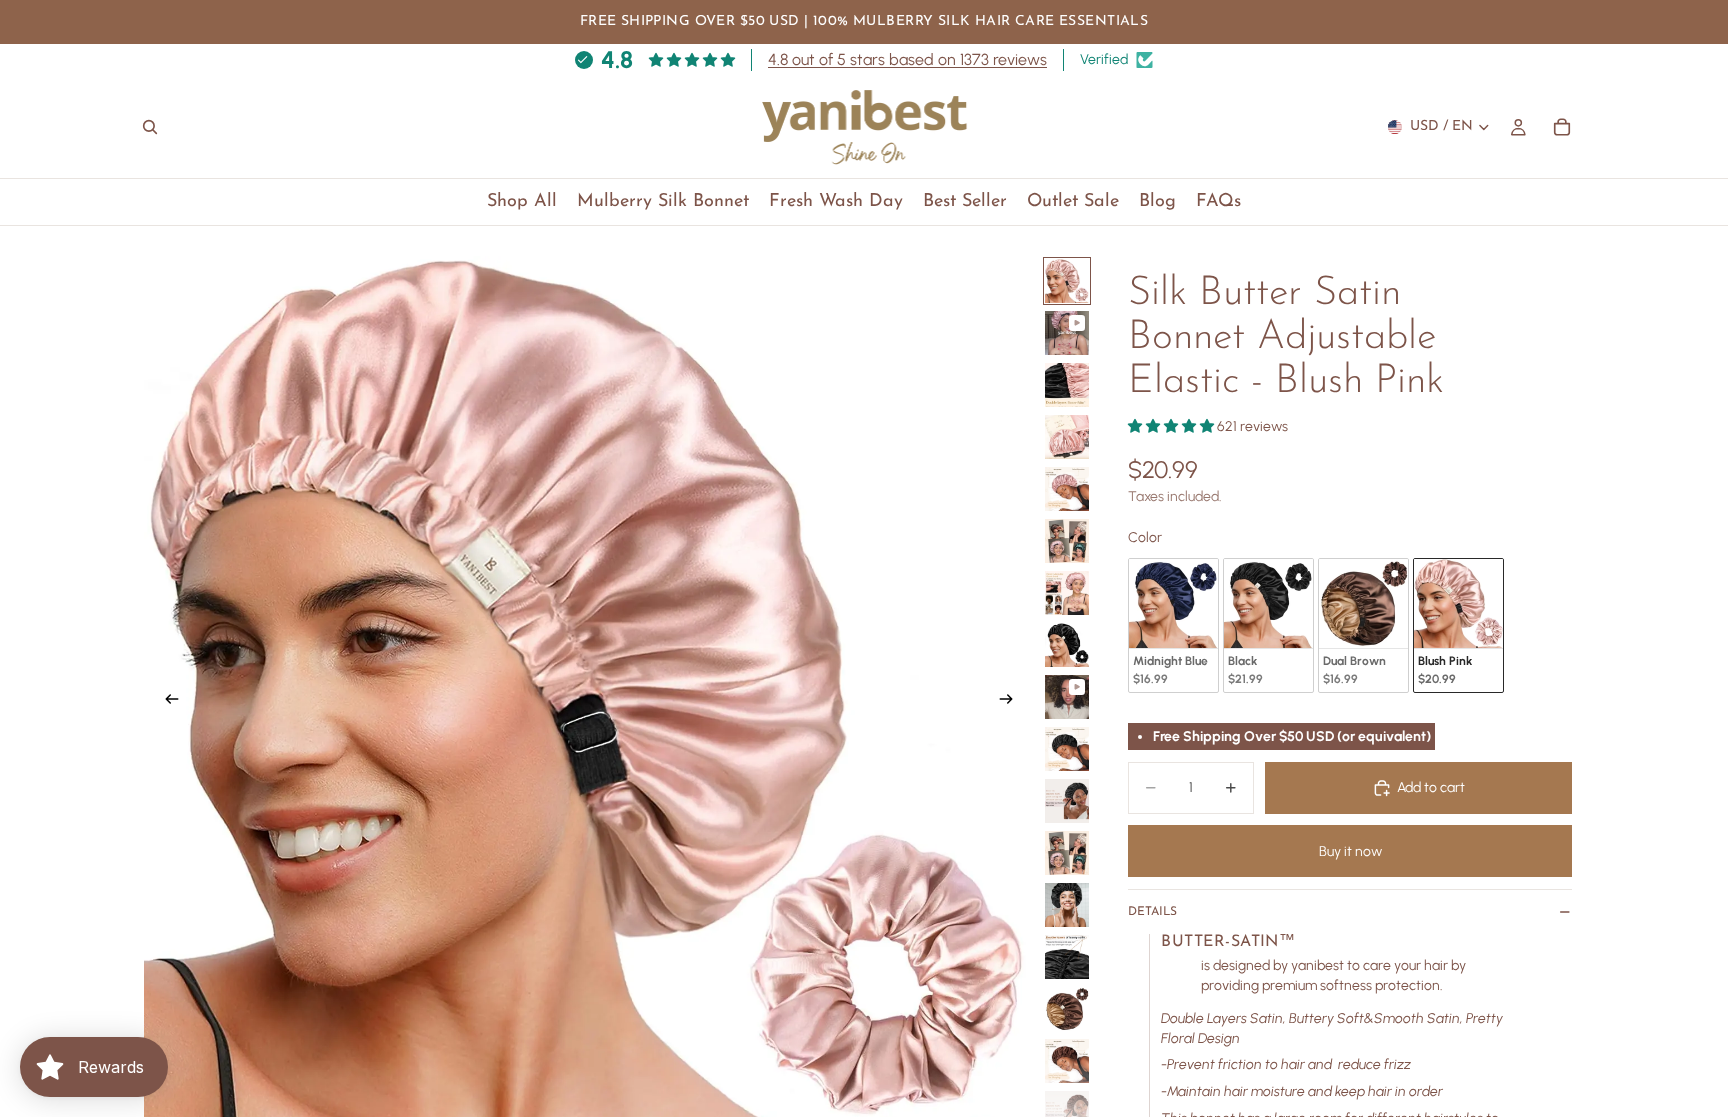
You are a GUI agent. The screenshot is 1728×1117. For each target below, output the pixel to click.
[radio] (1173, 625)
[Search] (150, 127)
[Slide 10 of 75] (1067, 749)
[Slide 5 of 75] (1067, 489)
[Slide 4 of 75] (1067, 437)
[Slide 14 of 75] (1067, 957)
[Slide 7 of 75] (1067, 593)
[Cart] (1562, 127)
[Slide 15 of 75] (1067, 1009)
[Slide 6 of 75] (1067, 541)
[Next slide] (1012, 702)
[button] (1172, 426)
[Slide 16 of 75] (1067, 1061)
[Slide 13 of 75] (1067, 905)
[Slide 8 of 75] (1067, 645)
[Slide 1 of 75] (1067, 281)
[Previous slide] (166, 702)
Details (1152, 912)
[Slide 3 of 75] (1067, 385)
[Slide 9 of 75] (1067, 697)
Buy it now (1350, 851)
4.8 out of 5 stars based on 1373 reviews (907, 59)
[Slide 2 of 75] (1067, 333)
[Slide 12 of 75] (1067, 853)
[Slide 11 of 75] (1067, 801)
